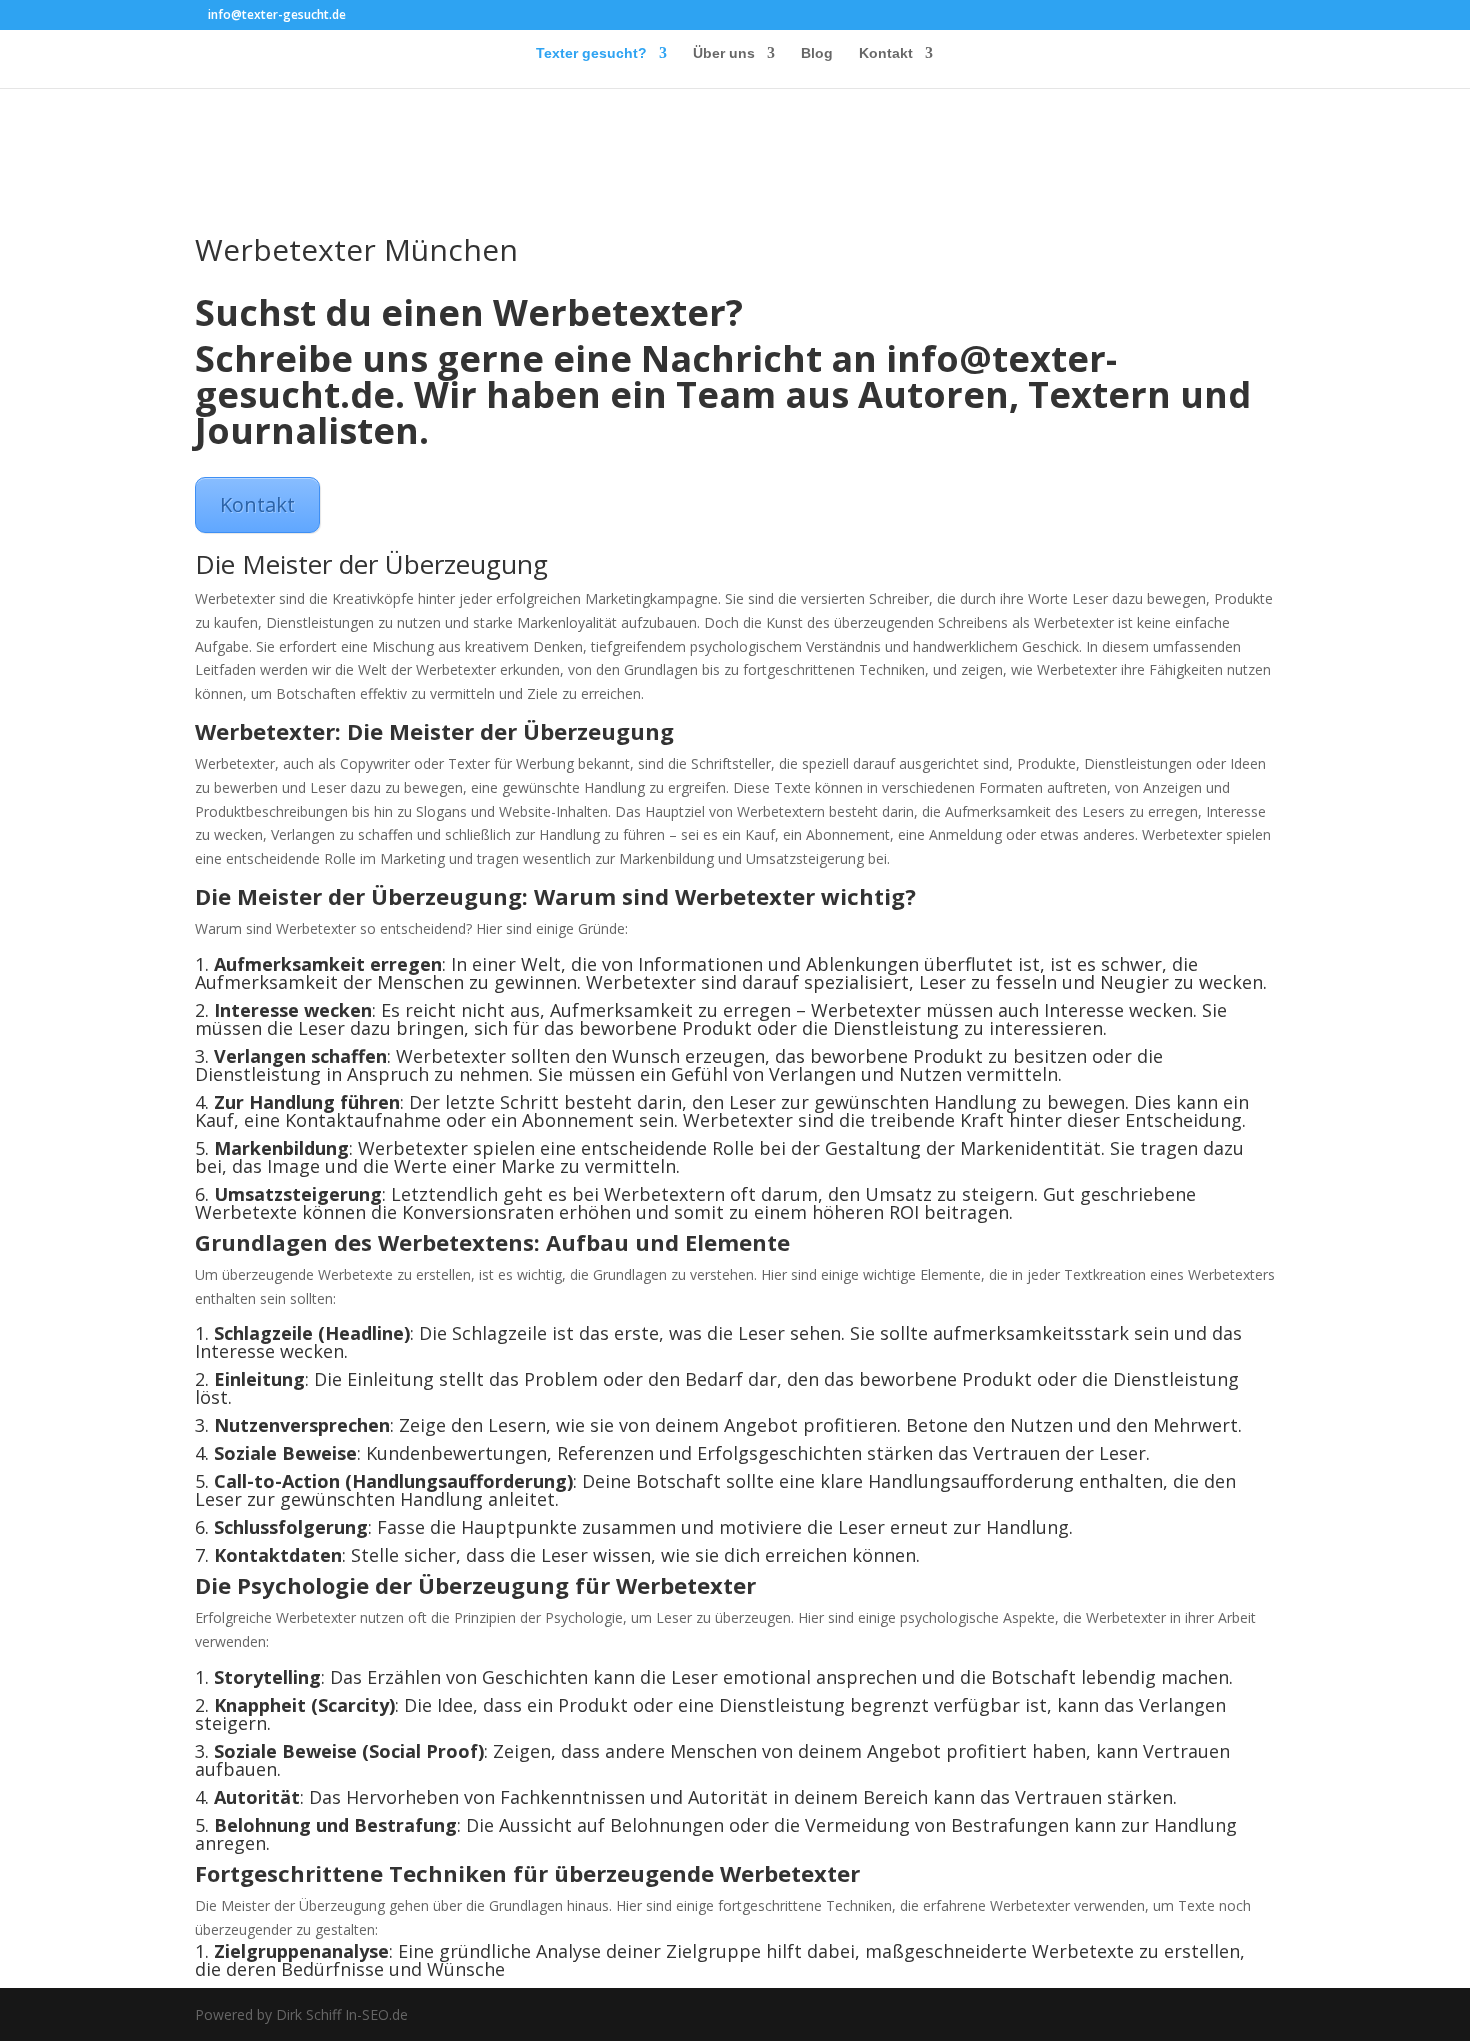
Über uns (724, 53)
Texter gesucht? (591, 53)
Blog (817, 53)
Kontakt (886, 53)
